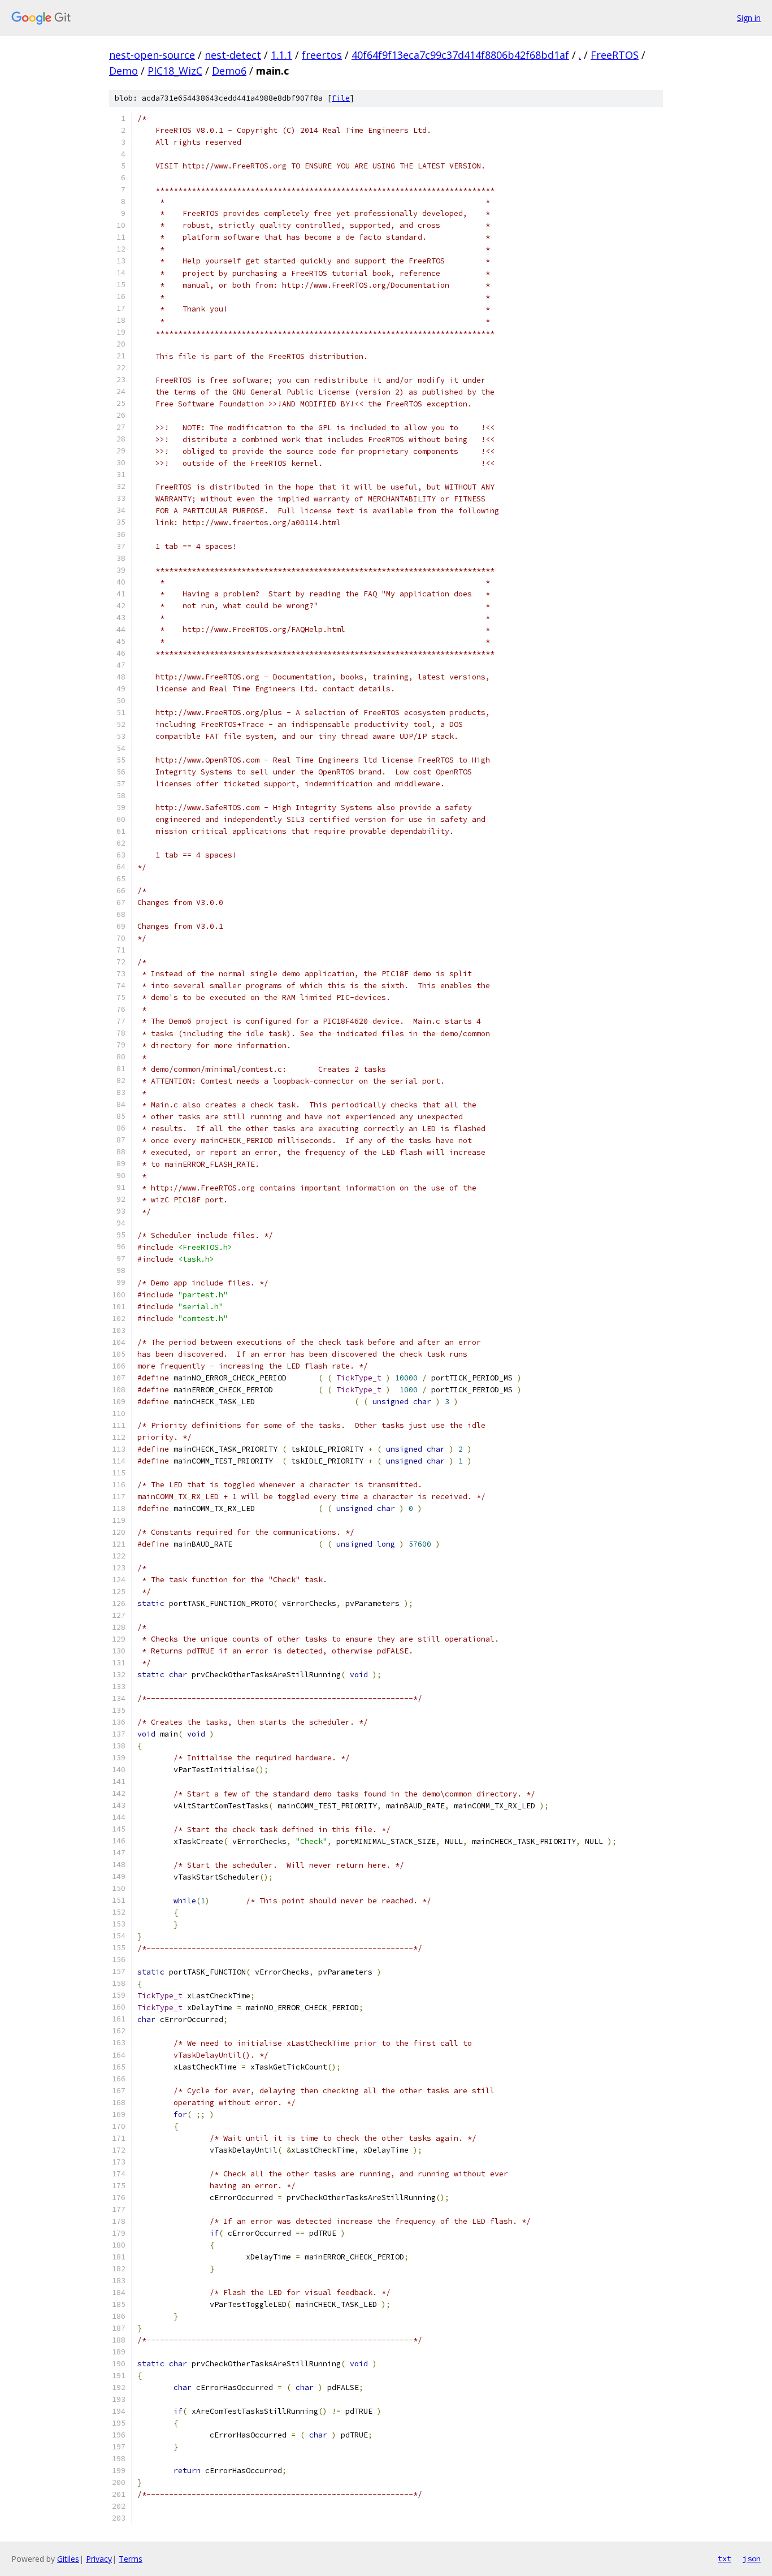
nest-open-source (152, 55)
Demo (123, 71)
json (752, 2558)
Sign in (749, 18)
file (341, 98)
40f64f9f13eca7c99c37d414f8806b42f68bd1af (460, 55)
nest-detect (233, 55)
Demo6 (229, 71)
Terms (131, 2559)
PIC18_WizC (175, 71)
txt (725, 2558)
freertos (322, 55)
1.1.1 (281, 55)
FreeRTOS (615, 55)
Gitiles (68, 2559)
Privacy (99, 2559)
